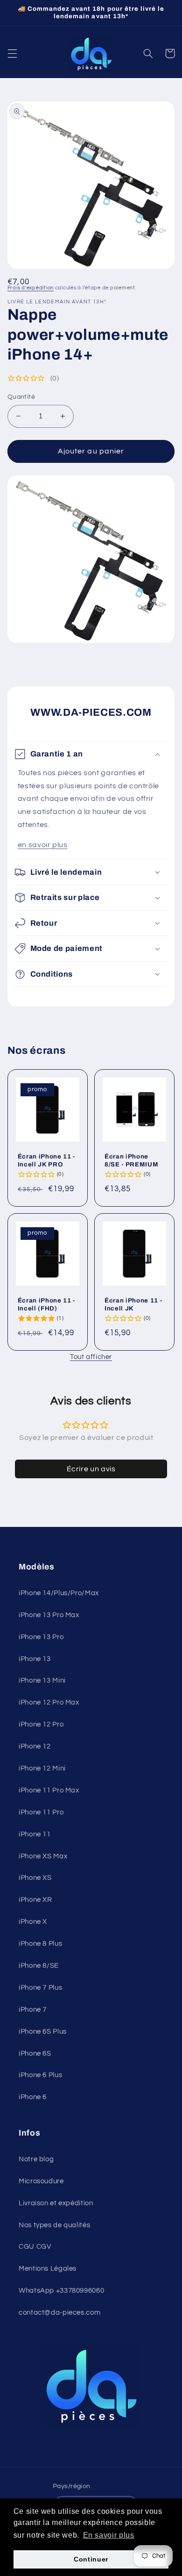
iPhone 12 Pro (41, 1724)
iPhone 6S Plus (43, 2032)
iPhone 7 (33, 2010)
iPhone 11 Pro (41, 1812)
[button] (12, 53)
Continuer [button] (91, 2559)
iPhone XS (35, 1878)
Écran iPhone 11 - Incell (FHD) (46, 1304)
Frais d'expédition (31, 288)
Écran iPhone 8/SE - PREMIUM (131, 1160)
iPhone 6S (35, 2054)
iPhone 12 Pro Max (49, 1702)
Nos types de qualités (54, 2225)
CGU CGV (35, 2247)
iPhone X (33, 1922)
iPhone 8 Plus (40, 1944)
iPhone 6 (33, 2097)
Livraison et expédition (56, 2203)
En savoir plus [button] (109, 2535)
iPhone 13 (35, 1659)
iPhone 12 (35, 1746)
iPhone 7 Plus (40, 1988)
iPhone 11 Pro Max (49, 1790)
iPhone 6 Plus (40, 2075)
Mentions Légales (48, 2269)
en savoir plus (43, 845)
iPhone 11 (35, 1834)
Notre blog (36, 2159)
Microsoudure (41, 2181)
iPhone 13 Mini (42, 1680)
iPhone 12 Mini (42, 1768)
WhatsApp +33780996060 (61, 2291)
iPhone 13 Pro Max (49, 1615)
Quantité (21, 397)
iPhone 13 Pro (41, 1637)
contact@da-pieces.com (59, 2313)
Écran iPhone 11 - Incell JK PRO (46, 1160)
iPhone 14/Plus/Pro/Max (59, 1593)
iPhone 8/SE (39, 1966)
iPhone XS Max (43, 1856)
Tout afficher (91, 1357)
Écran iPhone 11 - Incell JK (133, 1304)
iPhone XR (35, 1900)
